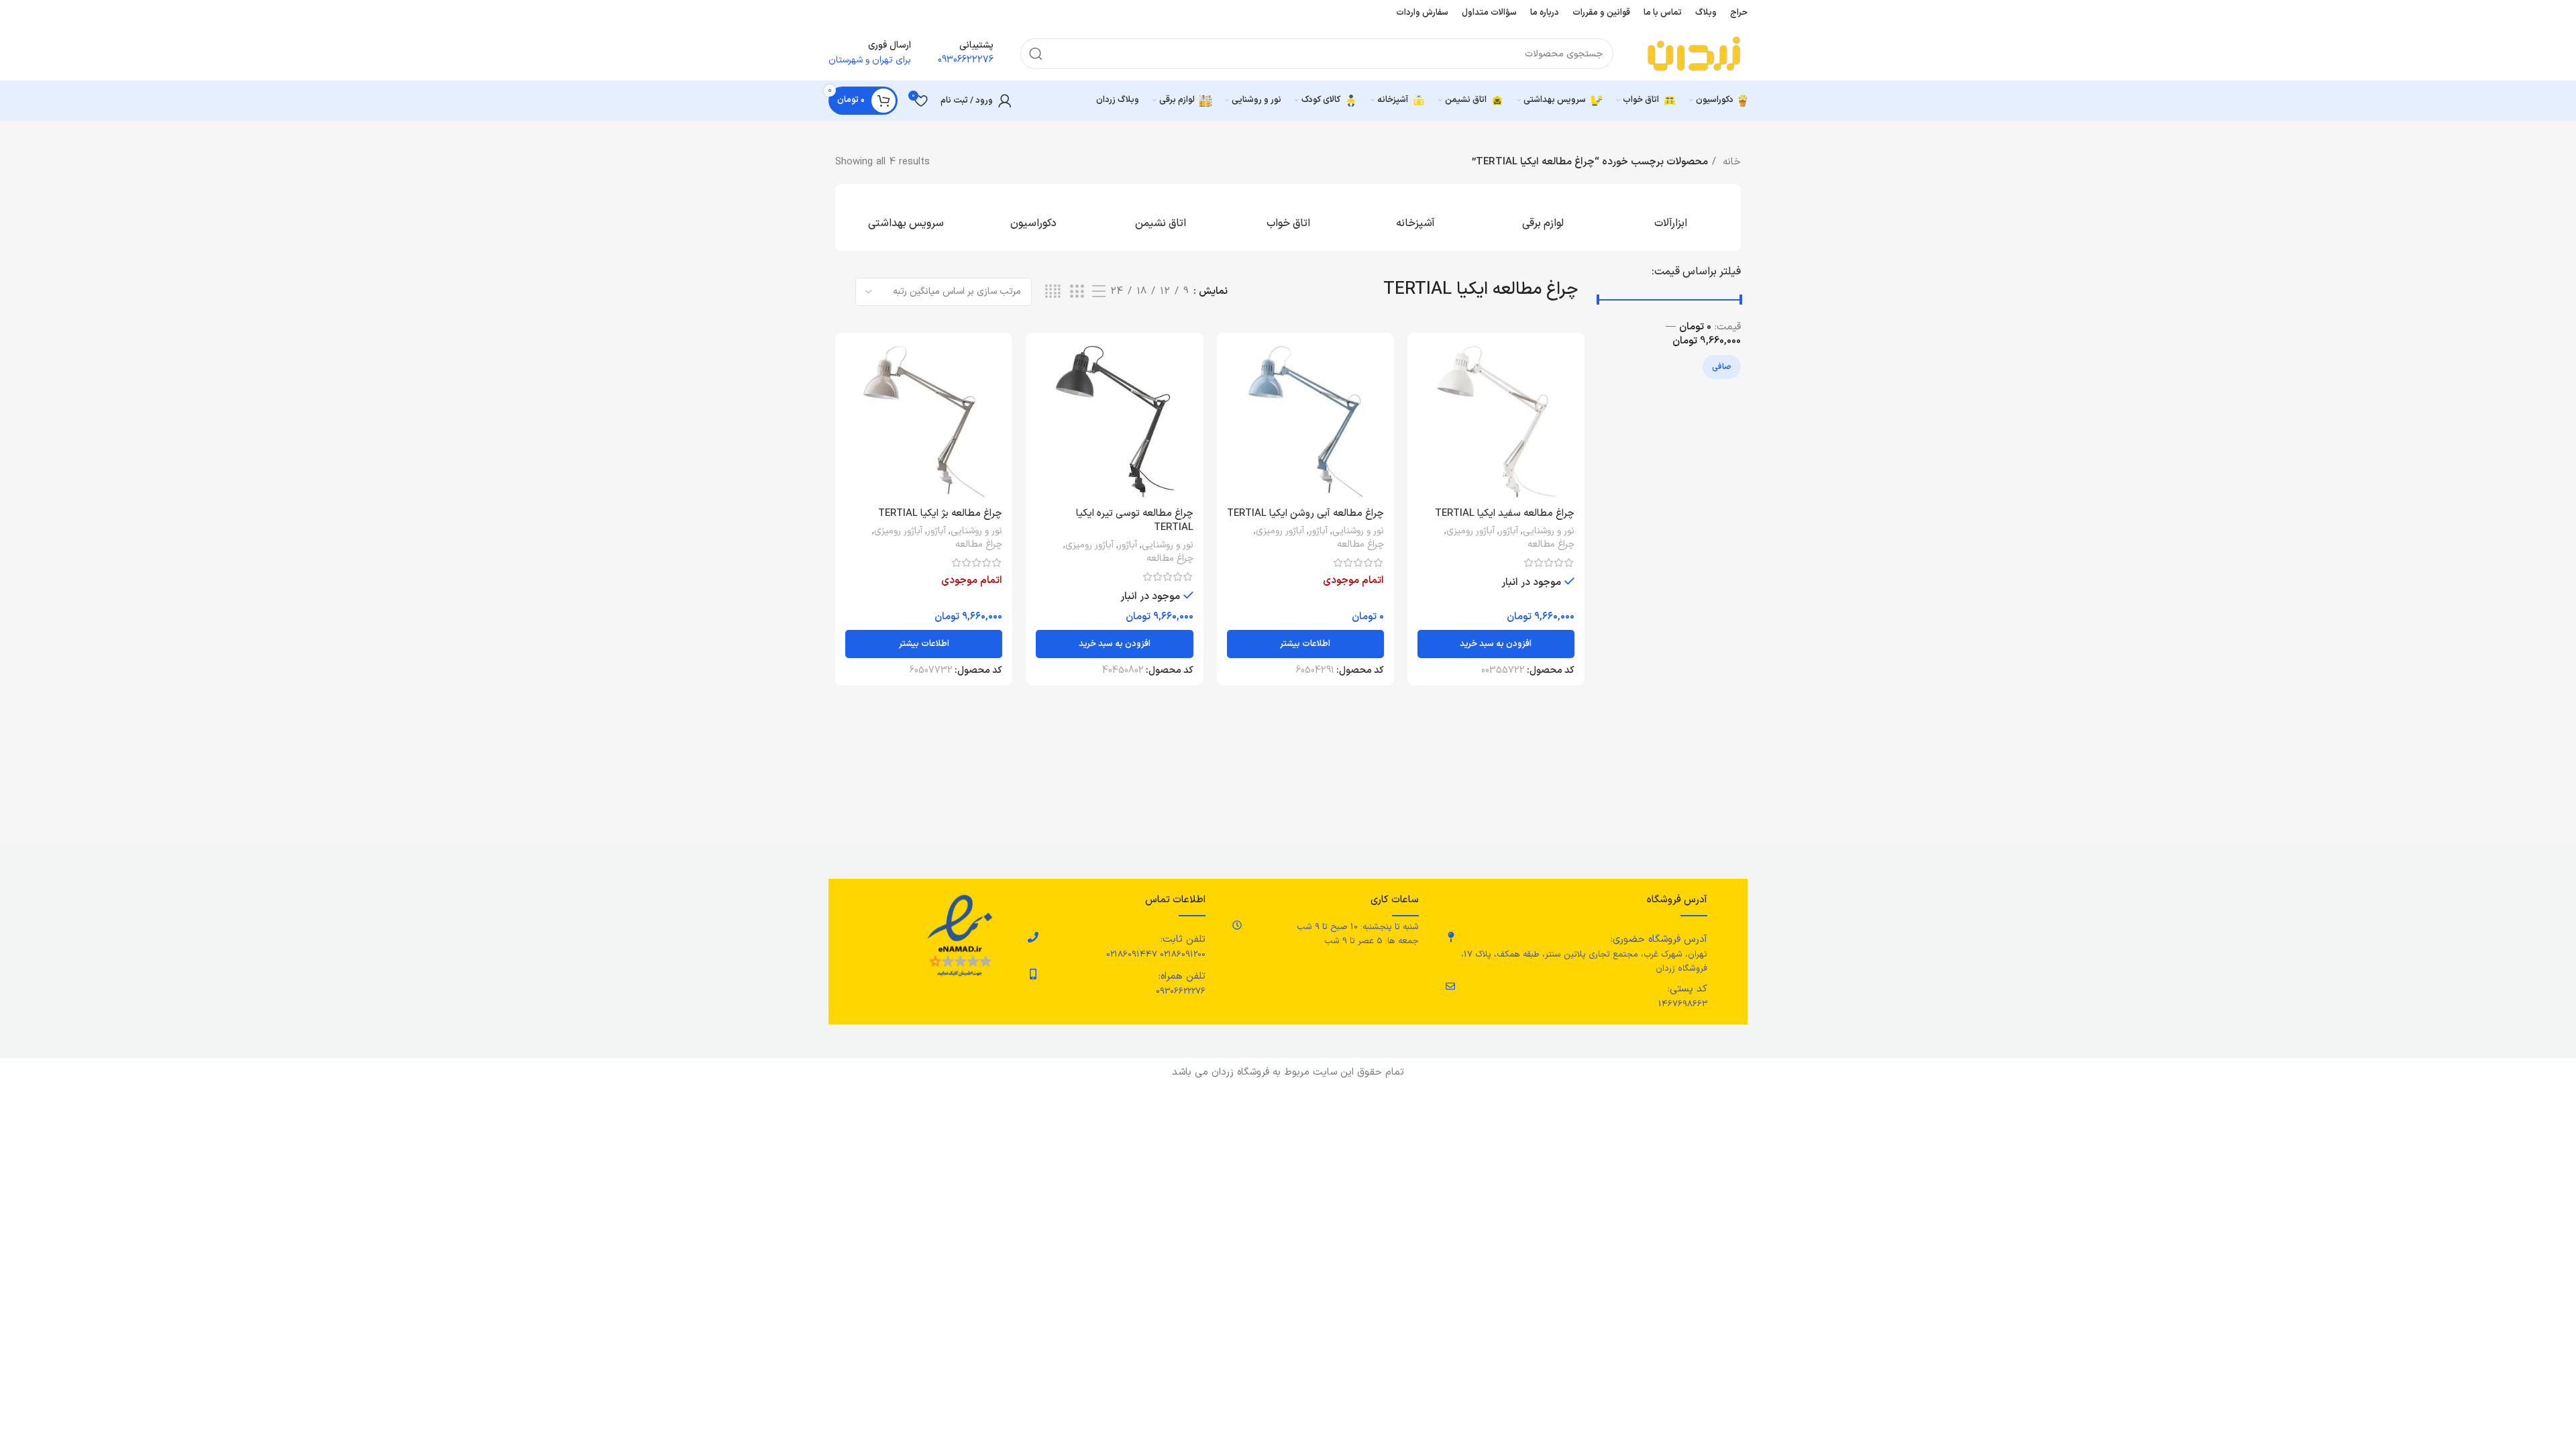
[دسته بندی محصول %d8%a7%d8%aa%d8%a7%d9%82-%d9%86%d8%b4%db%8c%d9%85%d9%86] (1161, 217)
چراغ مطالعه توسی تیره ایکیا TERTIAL (1135, 521)
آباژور (1509, 531)
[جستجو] (1036, 54)
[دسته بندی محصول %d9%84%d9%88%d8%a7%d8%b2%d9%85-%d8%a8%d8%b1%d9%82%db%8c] (1543, 217)
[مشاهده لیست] (1099, 292)
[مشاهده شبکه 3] (1077, 292)
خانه (1730, 162)
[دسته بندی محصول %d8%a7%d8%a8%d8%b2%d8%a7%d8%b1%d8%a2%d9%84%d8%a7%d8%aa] (1670, 217)
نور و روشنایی (1549, 531)
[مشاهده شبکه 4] (1053, 292)
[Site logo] (1694, 53)
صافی (1722, 367)
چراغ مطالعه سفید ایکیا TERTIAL (1505, 514)
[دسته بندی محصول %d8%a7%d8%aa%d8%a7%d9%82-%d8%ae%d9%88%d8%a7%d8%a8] (1288, 217)
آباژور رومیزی (1470, 531)
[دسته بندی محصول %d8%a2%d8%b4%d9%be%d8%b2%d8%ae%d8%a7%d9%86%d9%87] (1415, 217)
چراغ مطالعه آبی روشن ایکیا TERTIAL (1305, 514)
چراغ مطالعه (1551, 545)
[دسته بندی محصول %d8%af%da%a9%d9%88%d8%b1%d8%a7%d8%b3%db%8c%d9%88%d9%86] (1033, 217)
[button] (1496, 644)
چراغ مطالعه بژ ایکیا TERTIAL (940, 514)
